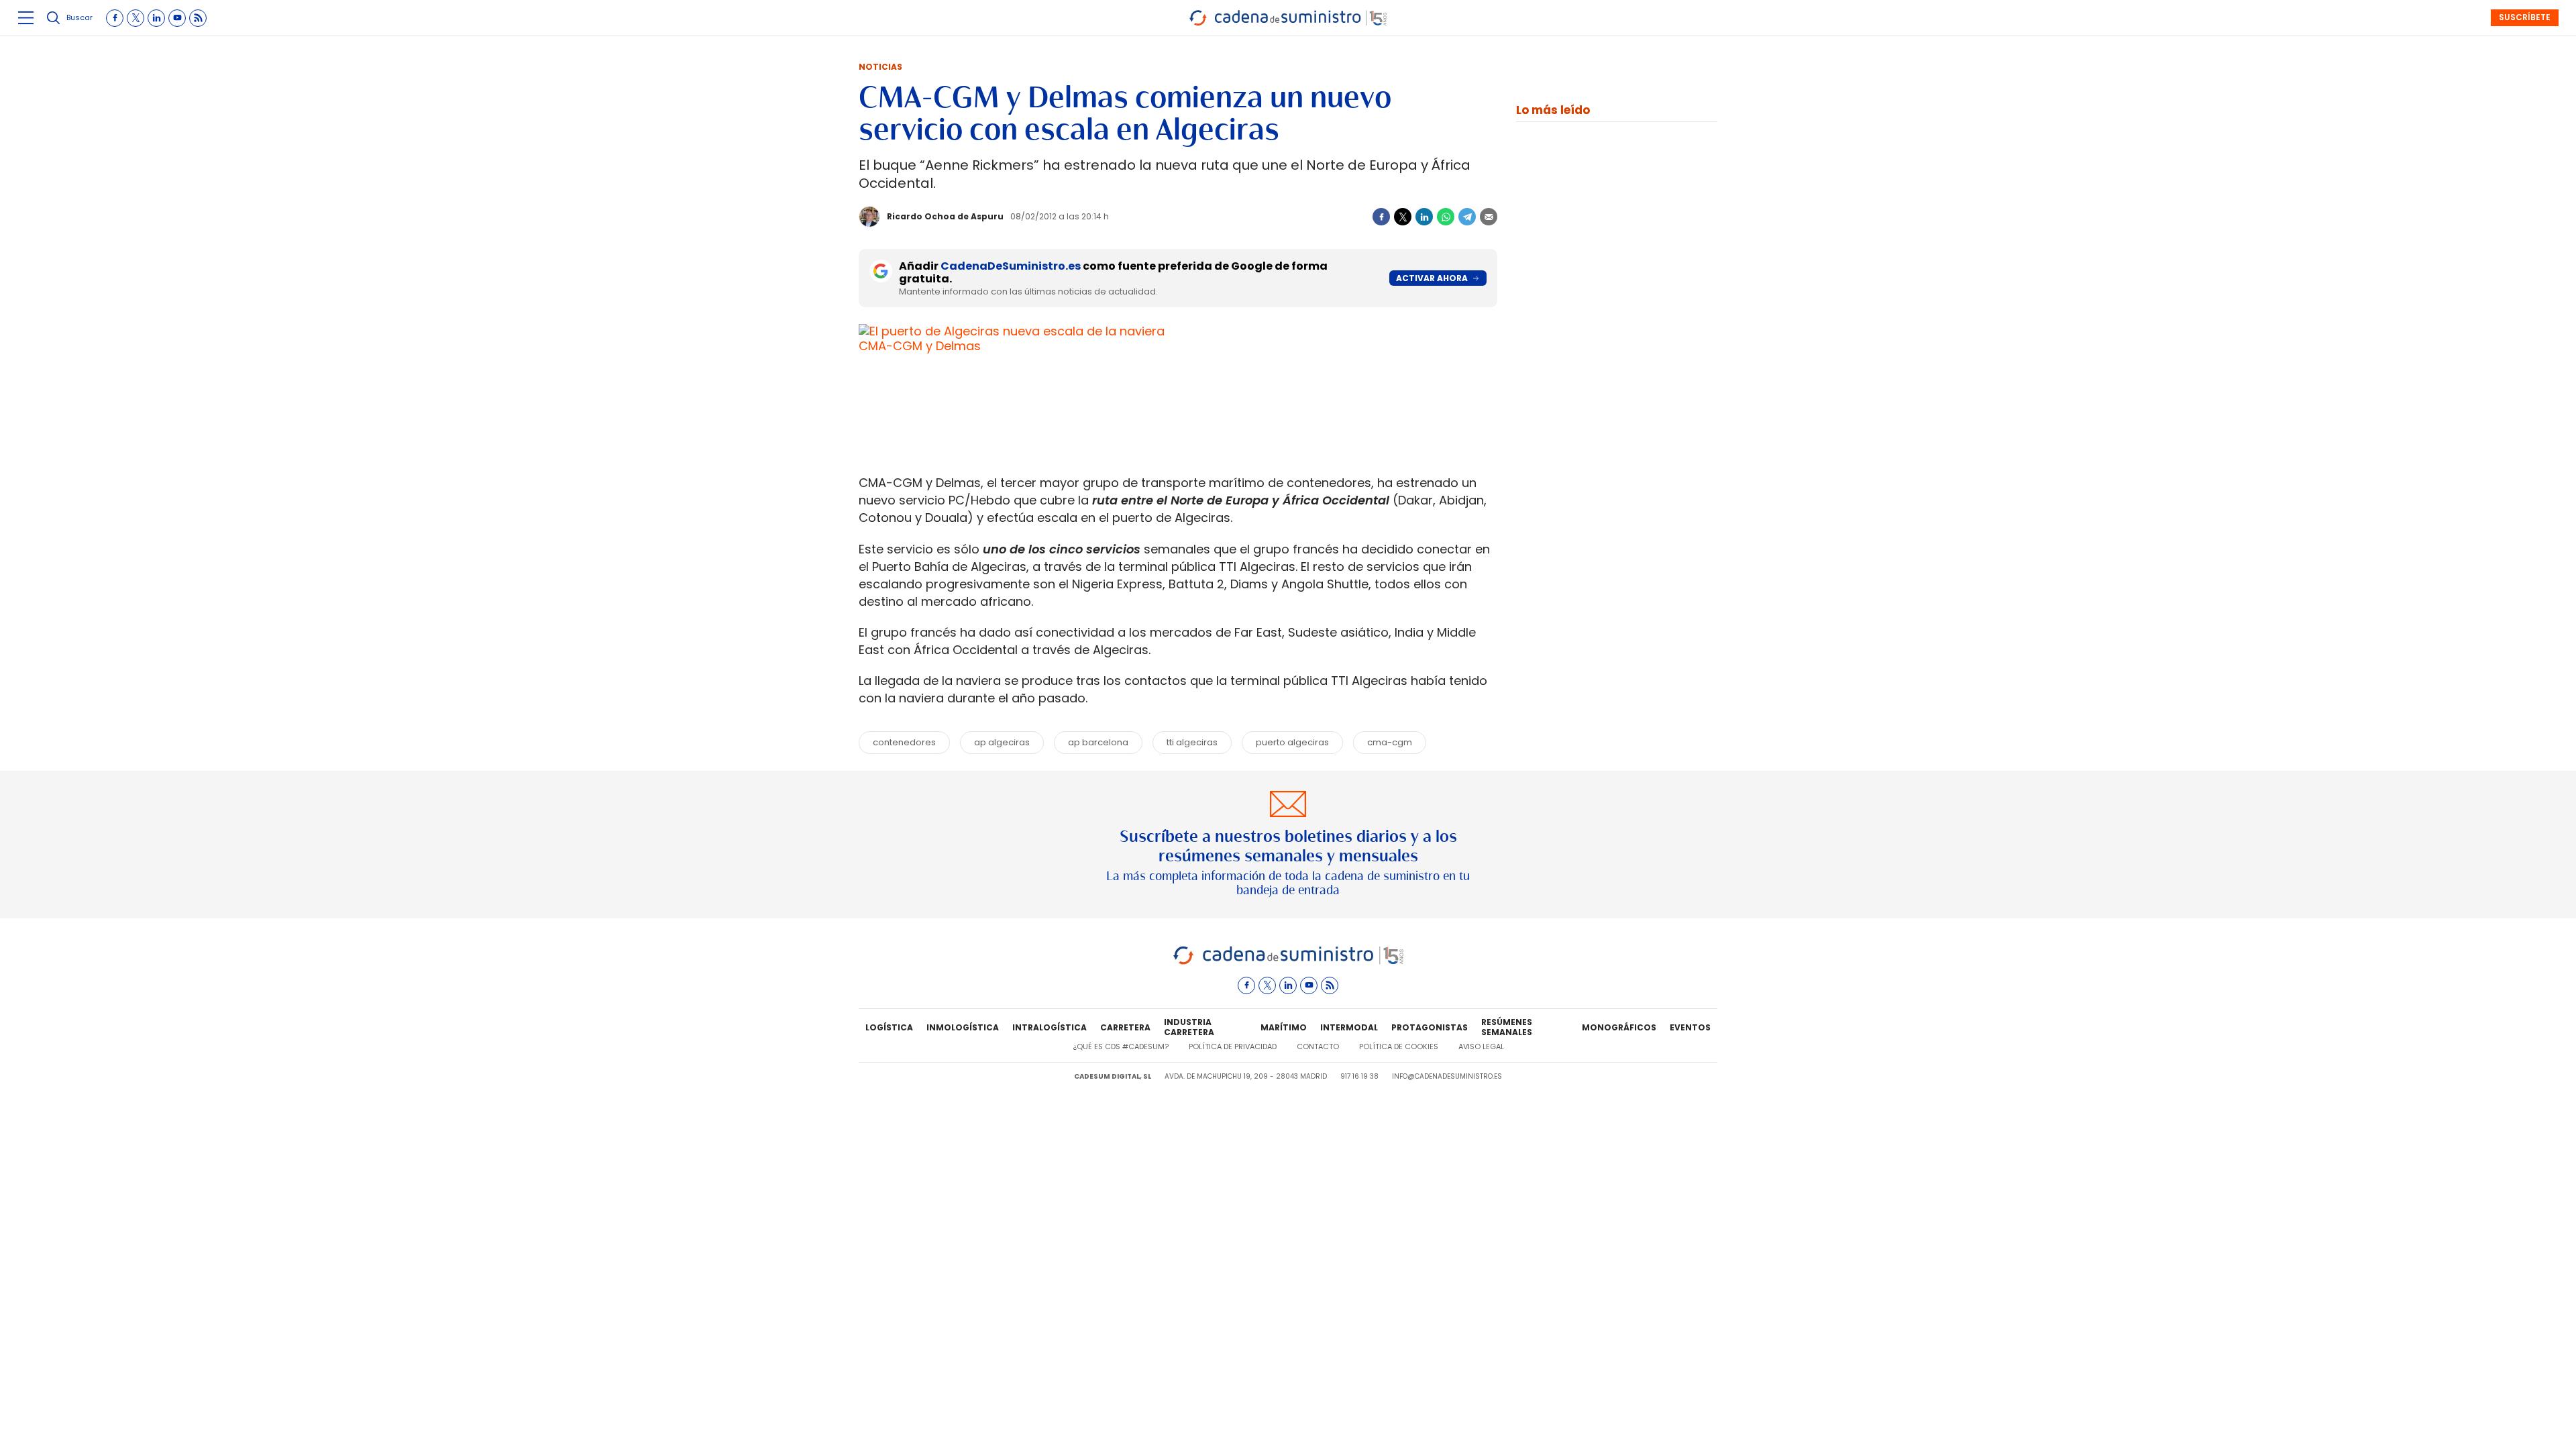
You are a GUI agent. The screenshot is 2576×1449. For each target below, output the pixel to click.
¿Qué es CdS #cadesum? (1121, 1046)
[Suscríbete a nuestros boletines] (1288, 845)
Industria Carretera (1189, 1028)
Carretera (1125, 1027)
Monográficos (1619, 1027)
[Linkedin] (1424, 217)
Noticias (880, 67)
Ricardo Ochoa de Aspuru (945, 216)
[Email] (1489, 217)
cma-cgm (1390, 742)
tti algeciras (1192, 742)
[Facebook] (1381, 217)
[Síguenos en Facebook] (115, 18)
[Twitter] (1403, 217)
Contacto (1318, 1046)
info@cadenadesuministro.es (1447, 1076)
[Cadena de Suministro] (1288, 962)
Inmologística (963, 1027)
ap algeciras (1002, 742)
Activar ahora (1432, 278)
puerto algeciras (1292, 742)
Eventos (1690, 1027)
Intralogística (1050, 1027)
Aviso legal (1481, 1046)
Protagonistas (1430, 1027)
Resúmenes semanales (1507, 1028)
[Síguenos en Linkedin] (156, 18)
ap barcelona (1098, 742)
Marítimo (1284, 1027)
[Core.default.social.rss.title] (198, 18)
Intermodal (1349, 1027)
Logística (889, 1027)
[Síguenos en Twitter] (136, 18)
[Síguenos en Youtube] (177, 18)
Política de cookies (1399, 1046)
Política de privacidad (1233, 1046)
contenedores (904, 742)
